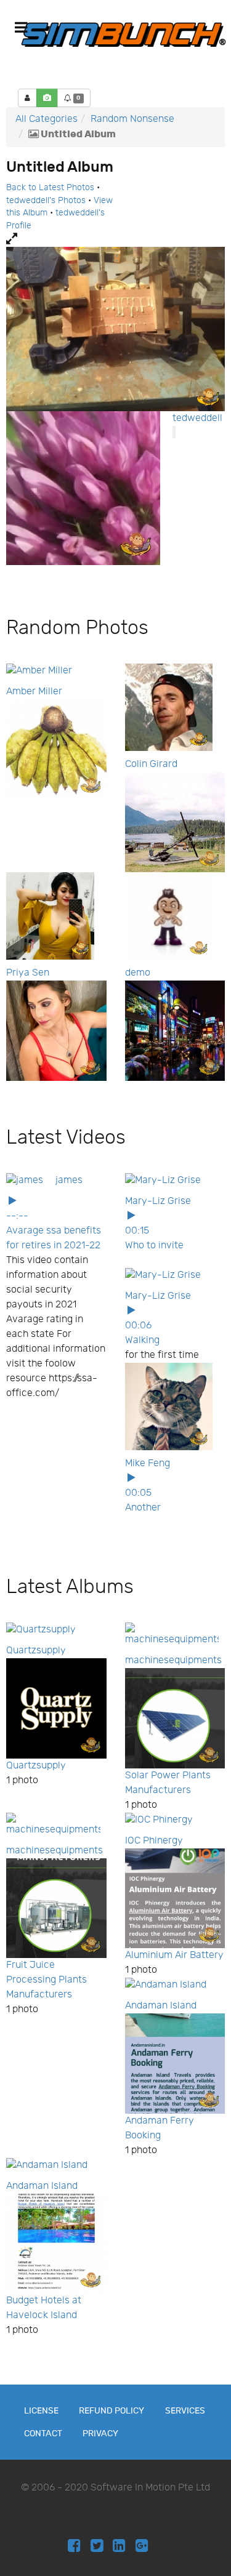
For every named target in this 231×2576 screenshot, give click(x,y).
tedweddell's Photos (46, 201)
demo (138, 973)
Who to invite (154, 1246)
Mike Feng (148, 1463)
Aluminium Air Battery (174, 1955)
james (69, 1180)
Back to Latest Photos (50, 188)
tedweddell (197, 418)
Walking (142, 1340)
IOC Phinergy (154, 1841)
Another (143, 1508)
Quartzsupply (36, 1651)
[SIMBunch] (124, 34)
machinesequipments (173, 1660)
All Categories (47, 119)
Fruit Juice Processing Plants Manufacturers (47, 1980)
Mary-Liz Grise (158, 1201)
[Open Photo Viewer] (115, 239)
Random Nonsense (132, 119)
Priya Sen (28, 973)
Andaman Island (161, 2006)
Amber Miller (34, 692)
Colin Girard (151, 764)
